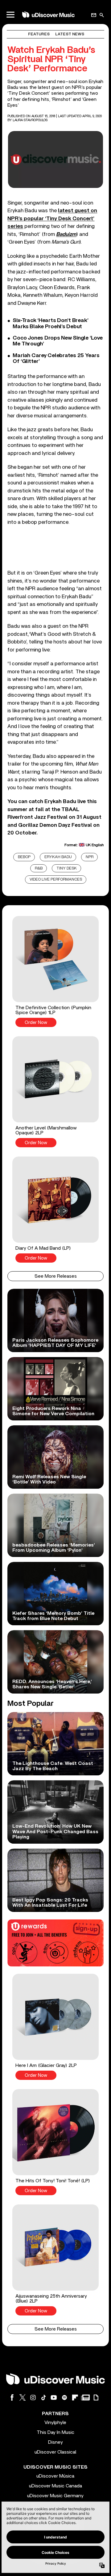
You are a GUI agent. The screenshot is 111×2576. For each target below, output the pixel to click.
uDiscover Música (55, 2476)
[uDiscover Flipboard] (75, 2397)
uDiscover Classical (55, 2452)
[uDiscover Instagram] (33, 2397)
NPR (90, 857)
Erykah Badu (58, 857)
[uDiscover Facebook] (12, 2397)
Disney (55, 2442)
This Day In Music (55, 2432)
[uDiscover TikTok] (43, 2397)
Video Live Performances (56, 880)
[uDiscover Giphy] (96, 2397)
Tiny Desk (67, 868)
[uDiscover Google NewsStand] (85, 2397)
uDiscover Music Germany (55, 2496)
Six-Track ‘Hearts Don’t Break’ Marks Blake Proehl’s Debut (50, 323)
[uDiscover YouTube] (54, 2397)
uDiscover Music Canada (55, 2486)
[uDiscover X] (23, 2397)
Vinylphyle (55, 2423)
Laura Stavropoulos (30, 120)
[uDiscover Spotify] (64, 2397)
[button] (55, 971)
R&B (39, 868)
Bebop (24, 857)
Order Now (36, 1023)
